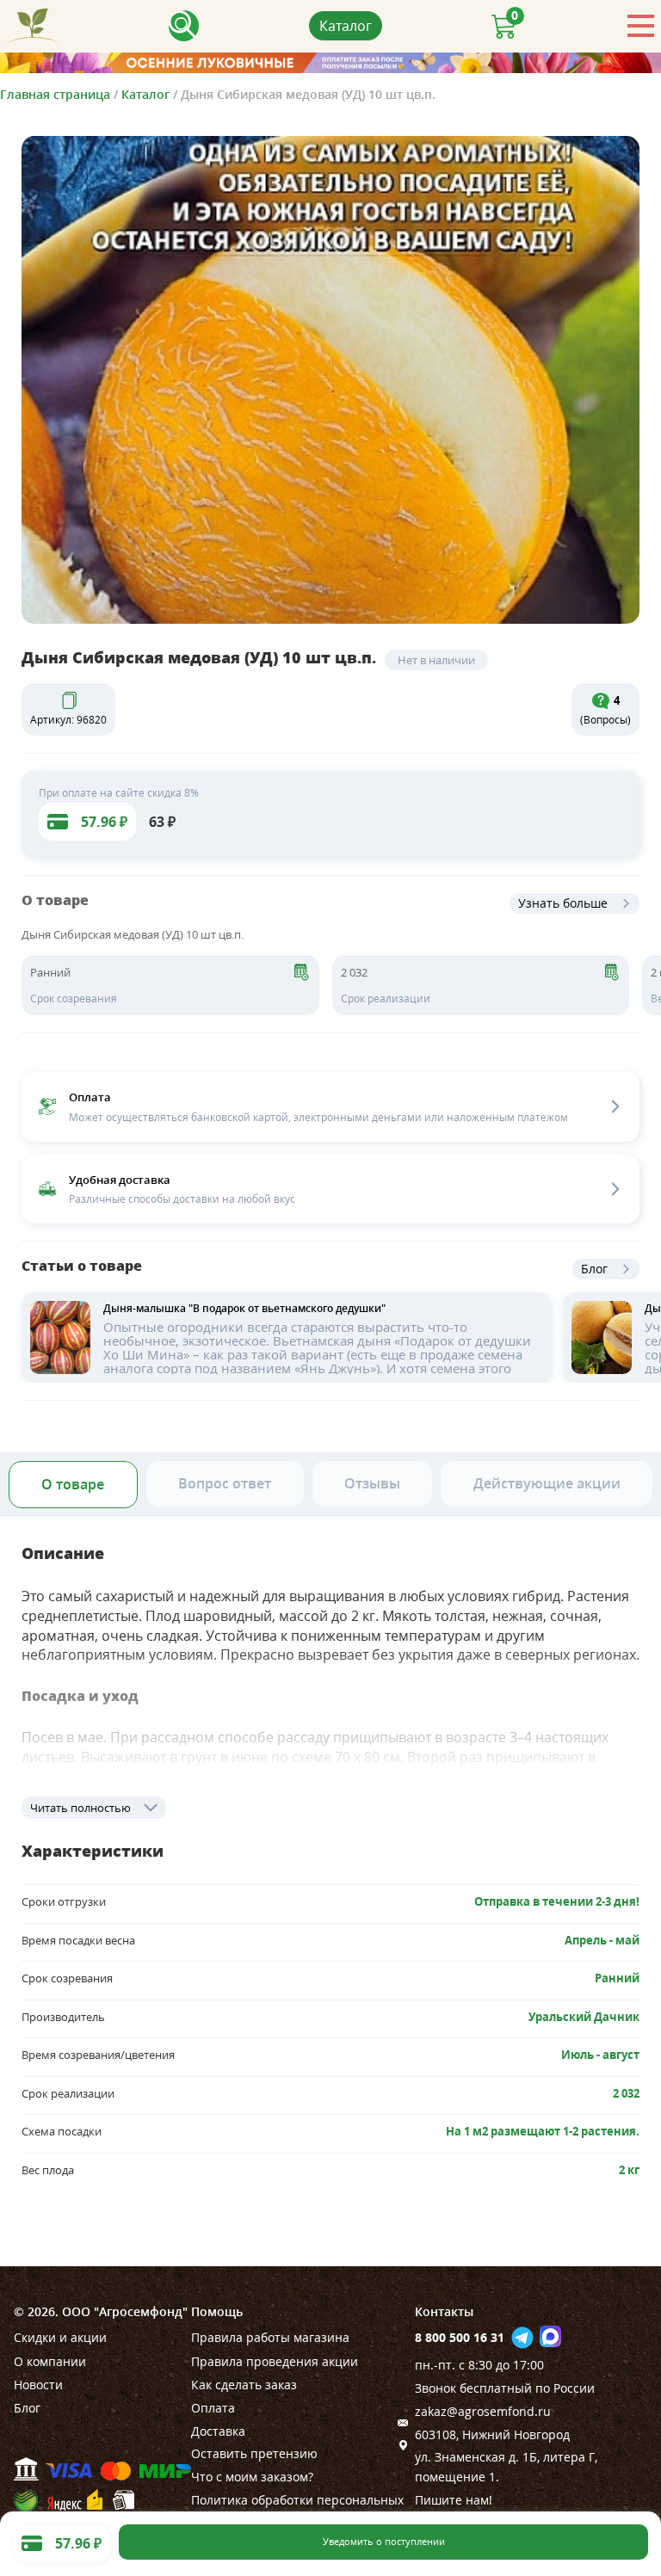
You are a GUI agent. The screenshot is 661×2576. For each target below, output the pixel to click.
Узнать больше (563, 903)
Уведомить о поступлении (384, 2542)
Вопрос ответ (225, 1483)
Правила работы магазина (270, 2337)
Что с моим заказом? (252, 2477)
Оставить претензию (254, 2453)
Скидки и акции (60, 2337)
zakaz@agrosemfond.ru (483, 2411)
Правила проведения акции (275, 2361)
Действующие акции (547, 1483)
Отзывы (372, 1483)
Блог (594, 1269)
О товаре (73, 1484)
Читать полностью (80, 1808)
